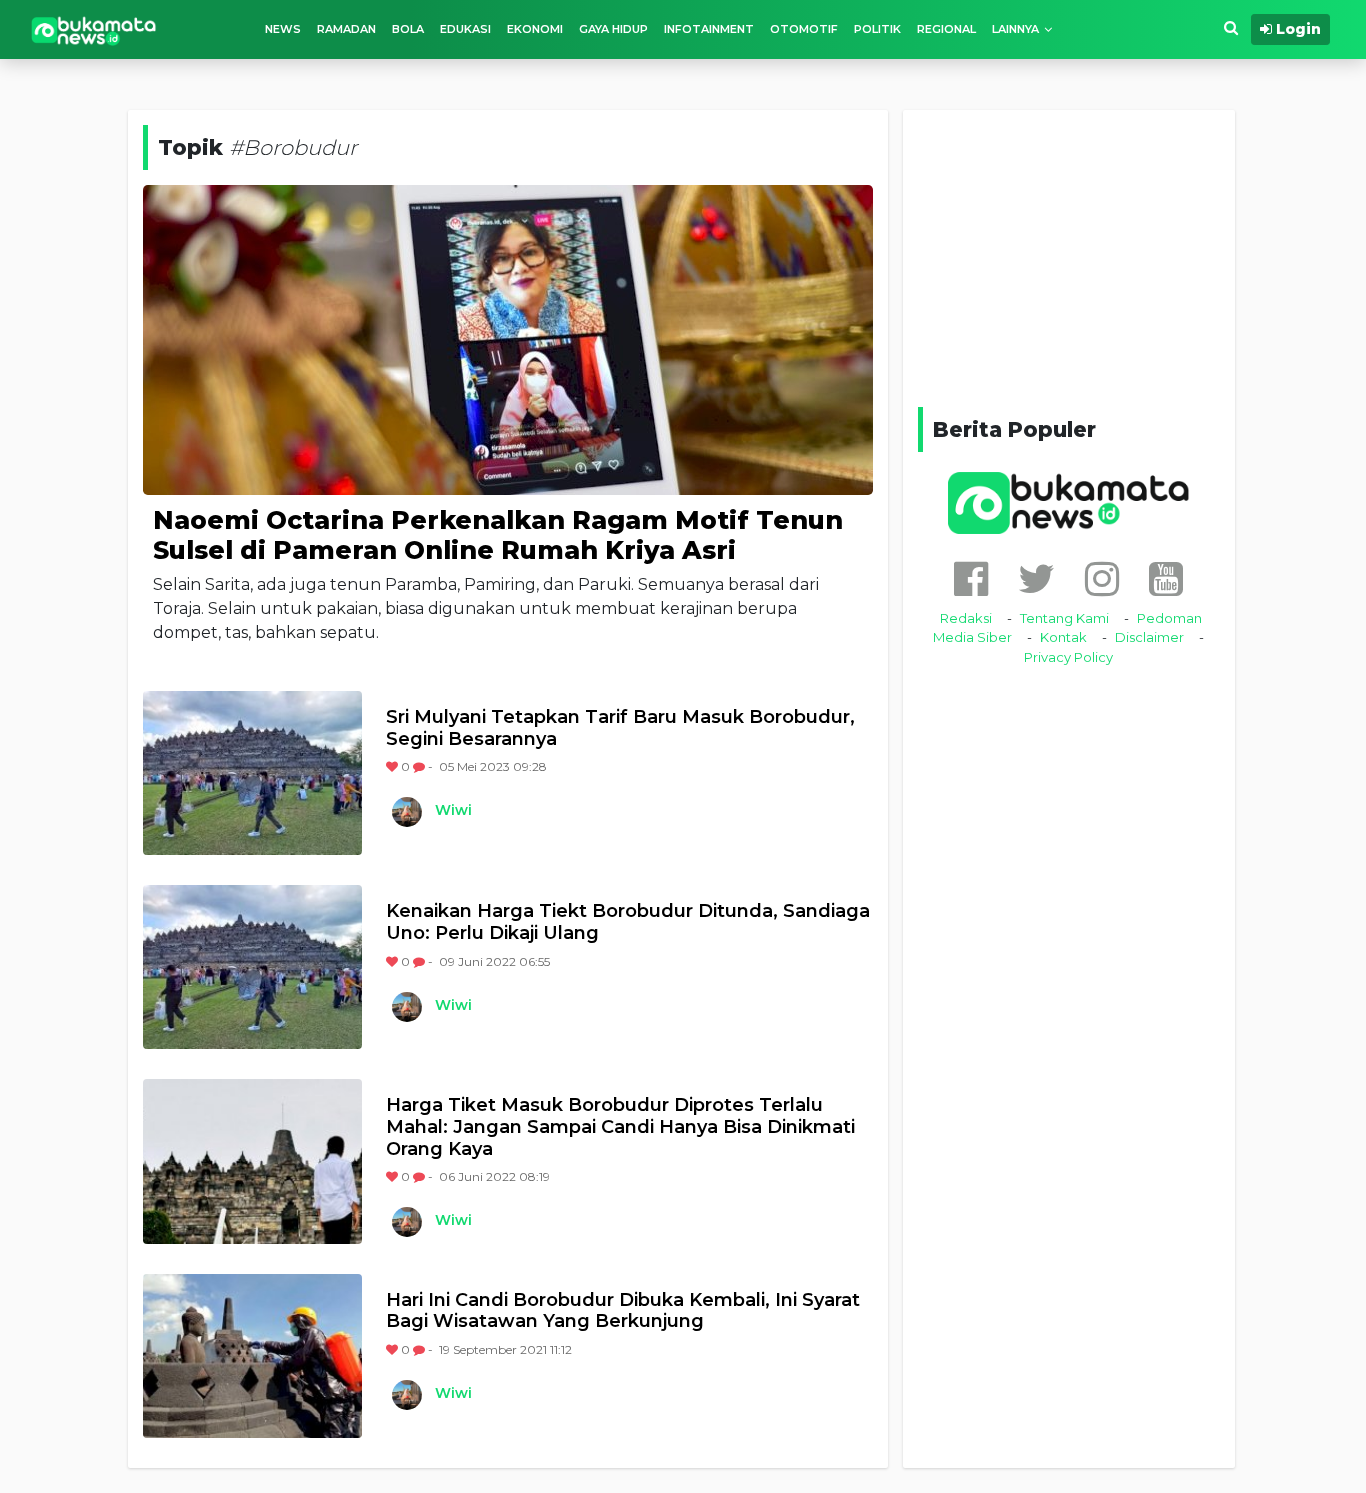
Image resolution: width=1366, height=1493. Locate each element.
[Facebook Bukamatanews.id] (971, 578)
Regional (946, 29)
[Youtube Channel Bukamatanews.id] (1166, 578)
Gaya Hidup (613, 29)
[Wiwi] (406, 812)
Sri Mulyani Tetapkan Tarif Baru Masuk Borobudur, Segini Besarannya (620, 728)
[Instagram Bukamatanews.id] (1102, 578)
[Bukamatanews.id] (94, 29)
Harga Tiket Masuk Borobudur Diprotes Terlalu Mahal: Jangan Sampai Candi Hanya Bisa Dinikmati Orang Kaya (620, 1127)
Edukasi (465, 29)
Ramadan (346, 29)
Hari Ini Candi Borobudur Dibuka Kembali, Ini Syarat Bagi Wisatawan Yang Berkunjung (623, 1311)
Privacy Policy (1068, 657)
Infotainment (709, 29)
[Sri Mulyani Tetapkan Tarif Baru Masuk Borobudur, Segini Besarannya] (252, 773)
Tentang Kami (1064, 618)
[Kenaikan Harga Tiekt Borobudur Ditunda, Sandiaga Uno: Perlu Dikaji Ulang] (252, 967)
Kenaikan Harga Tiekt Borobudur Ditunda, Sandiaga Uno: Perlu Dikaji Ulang (628, 922)
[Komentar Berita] (420, 766)
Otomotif (804, 29)
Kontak (1063, 637)
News (283, 29)
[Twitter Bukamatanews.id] (1036, 578)
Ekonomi (535, 29)
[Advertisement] (1069, 255)
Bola (408, 29)
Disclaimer (1149, 637)
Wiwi (453, 810)
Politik (877, 29)
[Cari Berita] (1231, 28)
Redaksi (966, 618)
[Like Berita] (393, 766)
